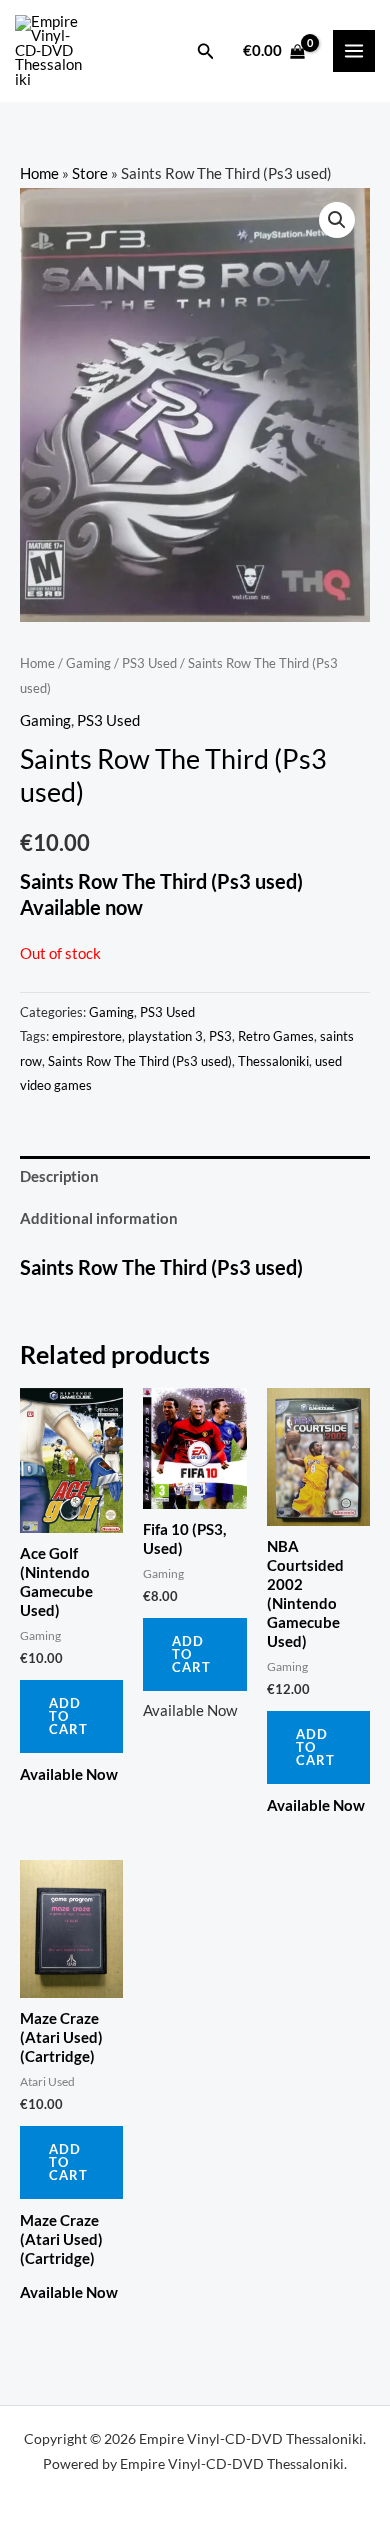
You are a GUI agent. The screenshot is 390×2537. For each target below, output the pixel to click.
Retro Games (276, 1036)
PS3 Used (149, 663)
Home (39, 173)
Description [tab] (59, 1176)
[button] (206, 51)
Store (90, 173)
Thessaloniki (273, 1061)
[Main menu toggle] (354, 51)
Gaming (88, 663)
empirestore (87, 1036)
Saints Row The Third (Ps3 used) (140, 1061)
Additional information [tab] (99, 1218)
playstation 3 (165, 1036)
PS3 (220, 1036)
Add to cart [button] (68, 1716)
